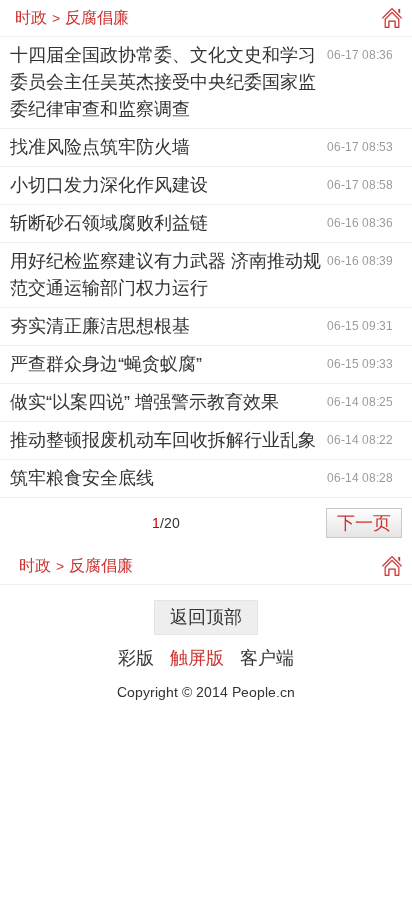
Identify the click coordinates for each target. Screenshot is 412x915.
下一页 (364, 523)
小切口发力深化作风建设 (109, 185)
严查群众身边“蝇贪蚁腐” (106, 364)
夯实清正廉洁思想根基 (100, 326)
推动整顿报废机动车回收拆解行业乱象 (163, 440)
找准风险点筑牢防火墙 (100, 147)
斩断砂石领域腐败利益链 (109, 223)
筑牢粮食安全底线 (82, 478)
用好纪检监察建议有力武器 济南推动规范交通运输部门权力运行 (165, 274)
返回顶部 (206, 617)
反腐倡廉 (97, 17)
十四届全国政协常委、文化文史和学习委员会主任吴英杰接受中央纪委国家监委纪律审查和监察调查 (163, 82)
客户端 (267, 658)
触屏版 (197, 658)
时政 (31, 17)
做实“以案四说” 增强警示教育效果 (144, 402)
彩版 (136, 658)
